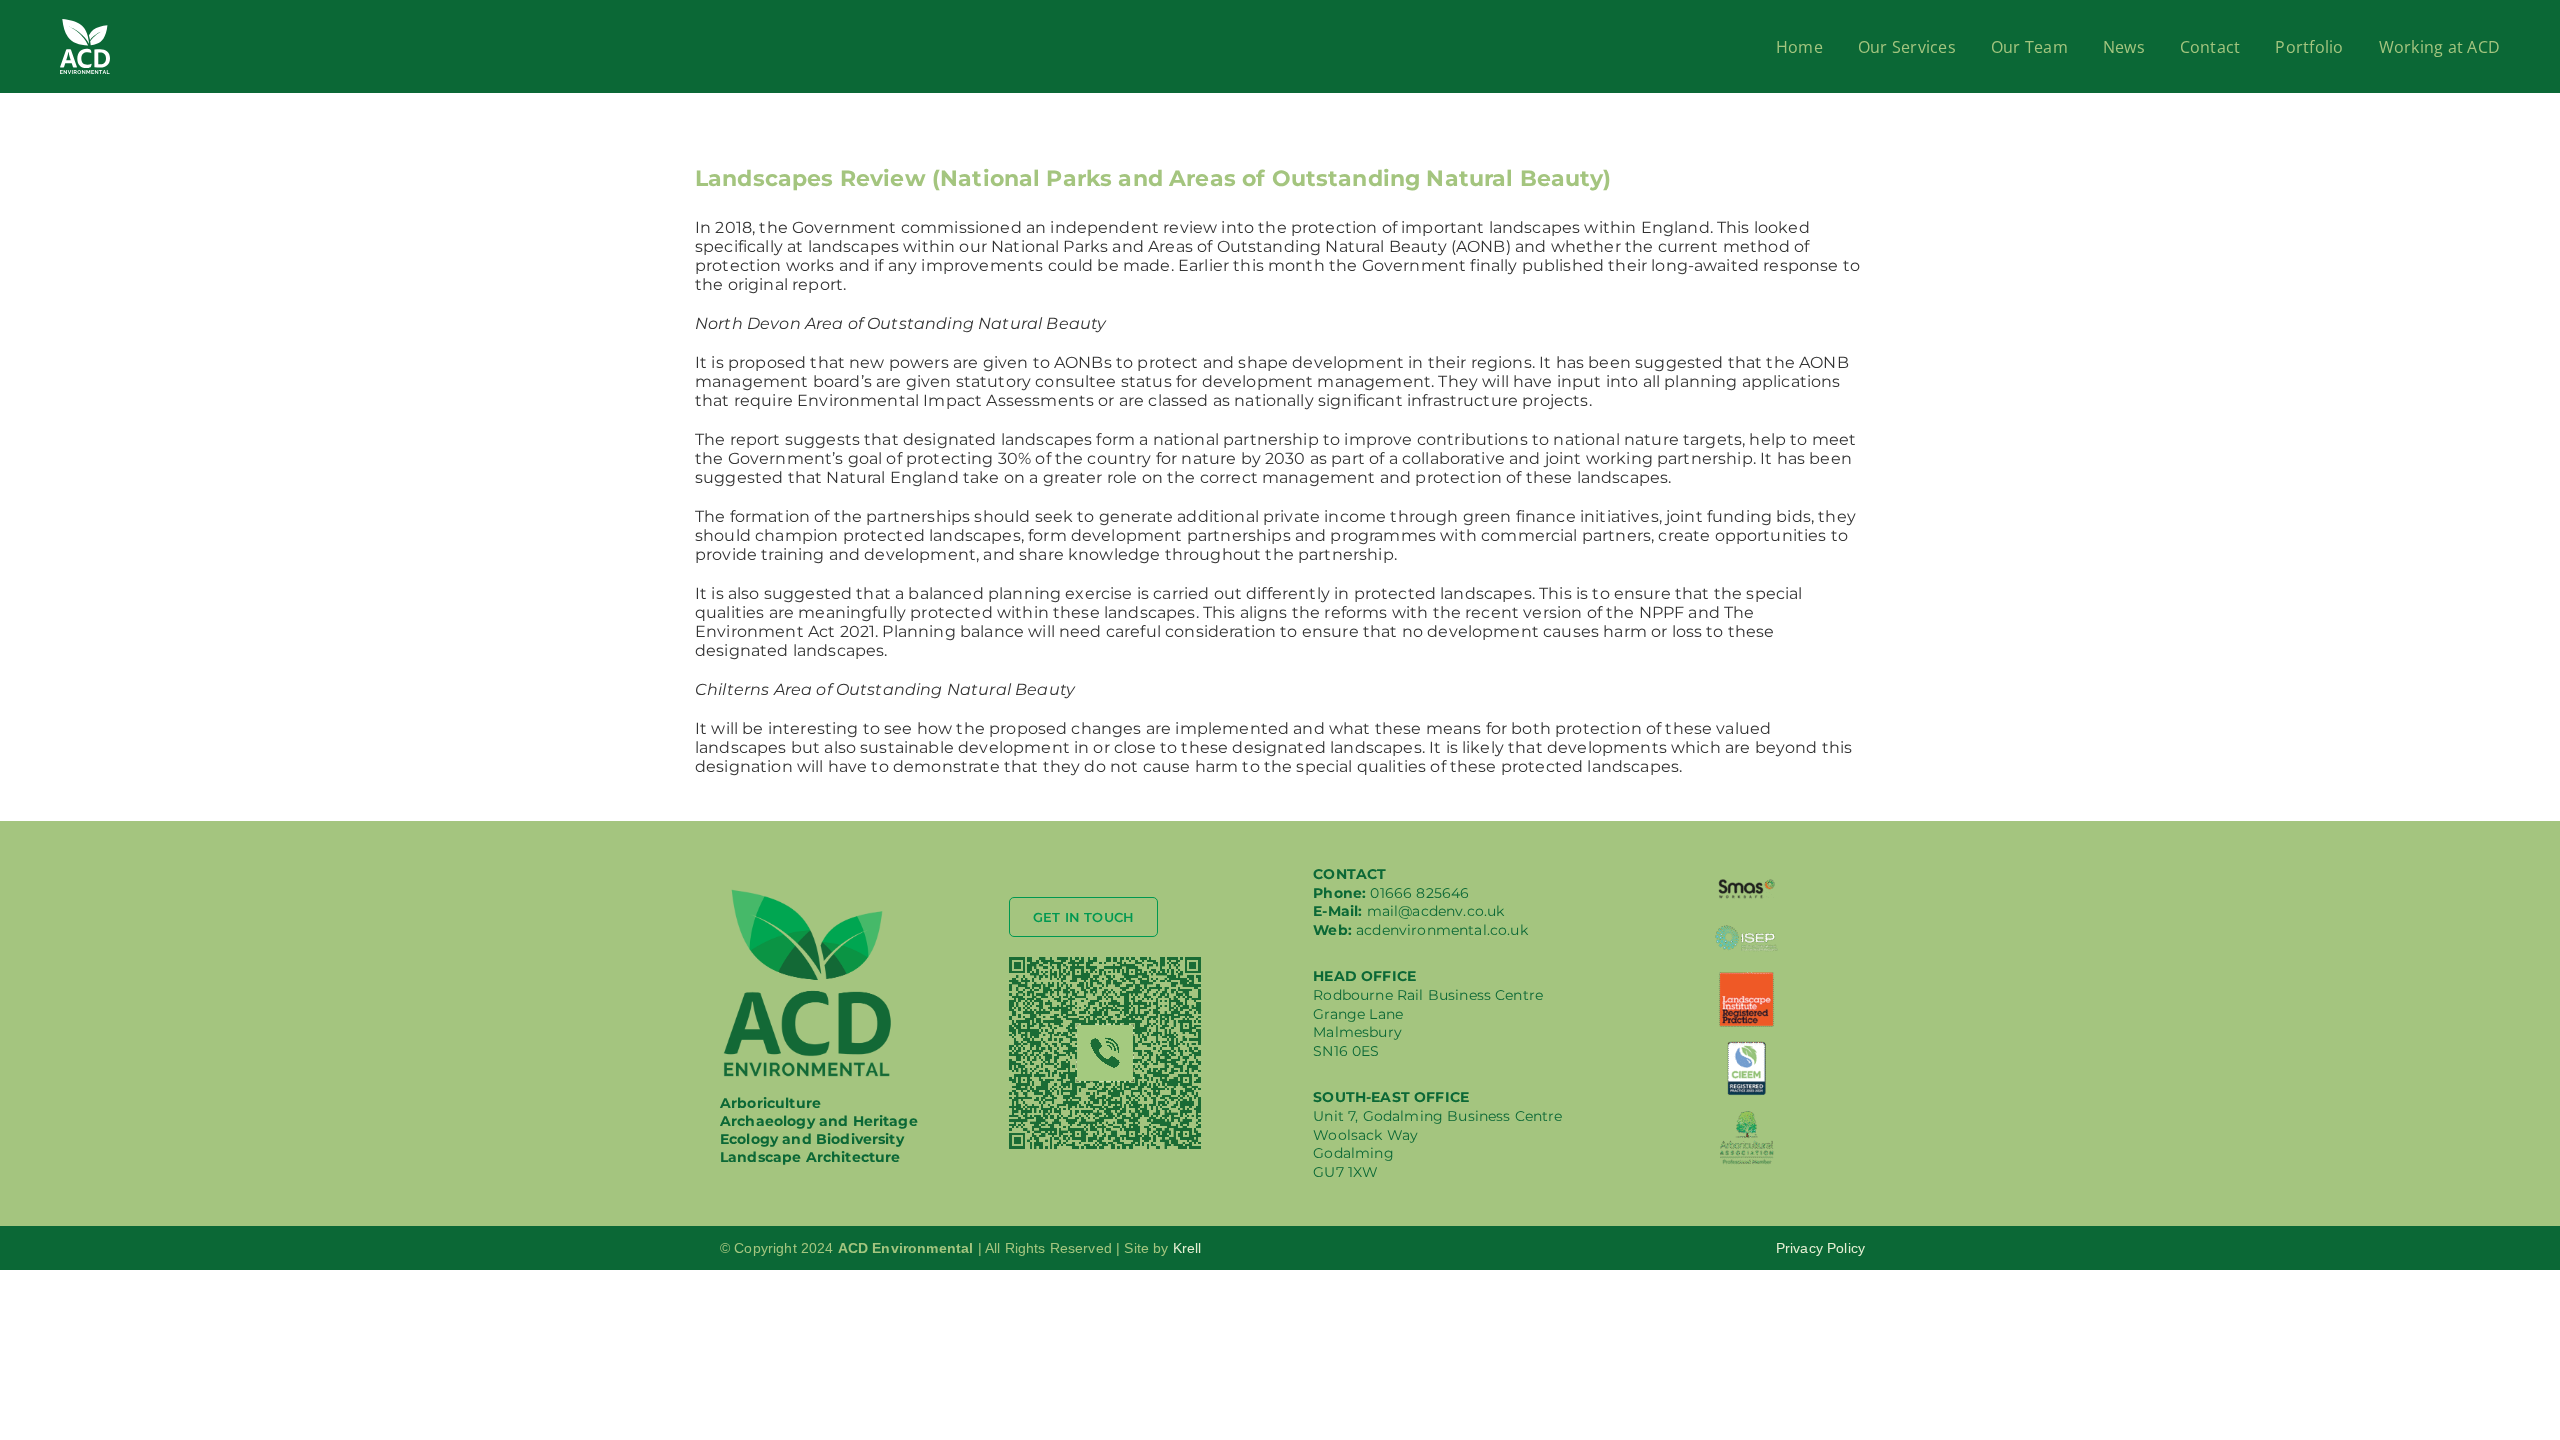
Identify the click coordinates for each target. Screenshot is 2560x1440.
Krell (1187, 1248)
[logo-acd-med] (807, 893)
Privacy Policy (1820, 1248)
